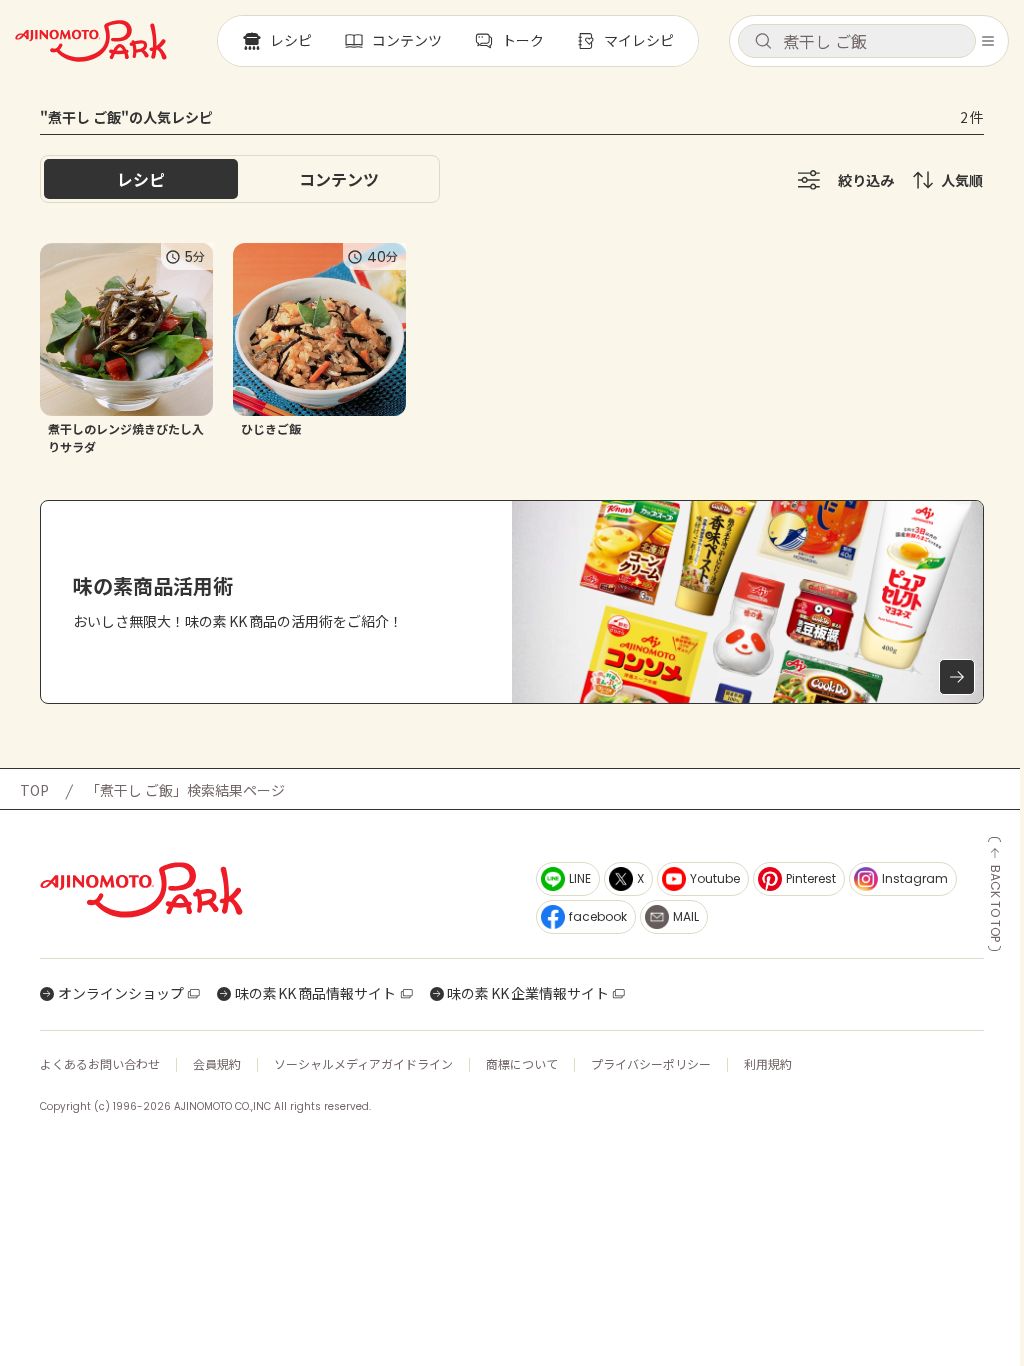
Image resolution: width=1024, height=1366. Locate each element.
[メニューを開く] (988, 41)
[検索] (763, 42)
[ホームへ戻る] (91, 41)
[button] (857, 41)
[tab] (339, 179)
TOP (34, 790)
